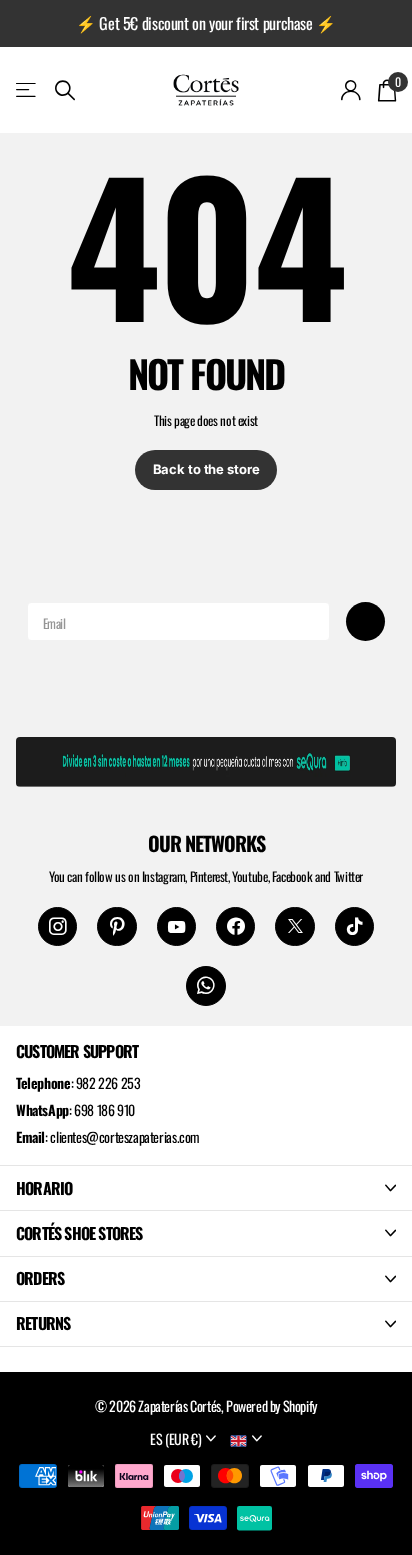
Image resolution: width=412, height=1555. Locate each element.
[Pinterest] (116, 926)
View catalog (27, 89)
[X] (294, 926)
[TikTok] (354, 926)
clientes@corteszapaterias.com (125, 1136)
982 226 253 (108, 1082)
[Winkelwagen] (386, 90)
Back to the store (206, 469)
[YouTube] (176, 926)
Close (206, 1188)
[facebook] (235, 926)
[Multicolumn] (206, 758)
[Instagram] (57, 926)
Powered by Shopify (271, 1405)
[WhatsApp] (205, 985)
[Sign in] (351, 90)
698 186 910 (104, 1109)
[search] (65, 90)
